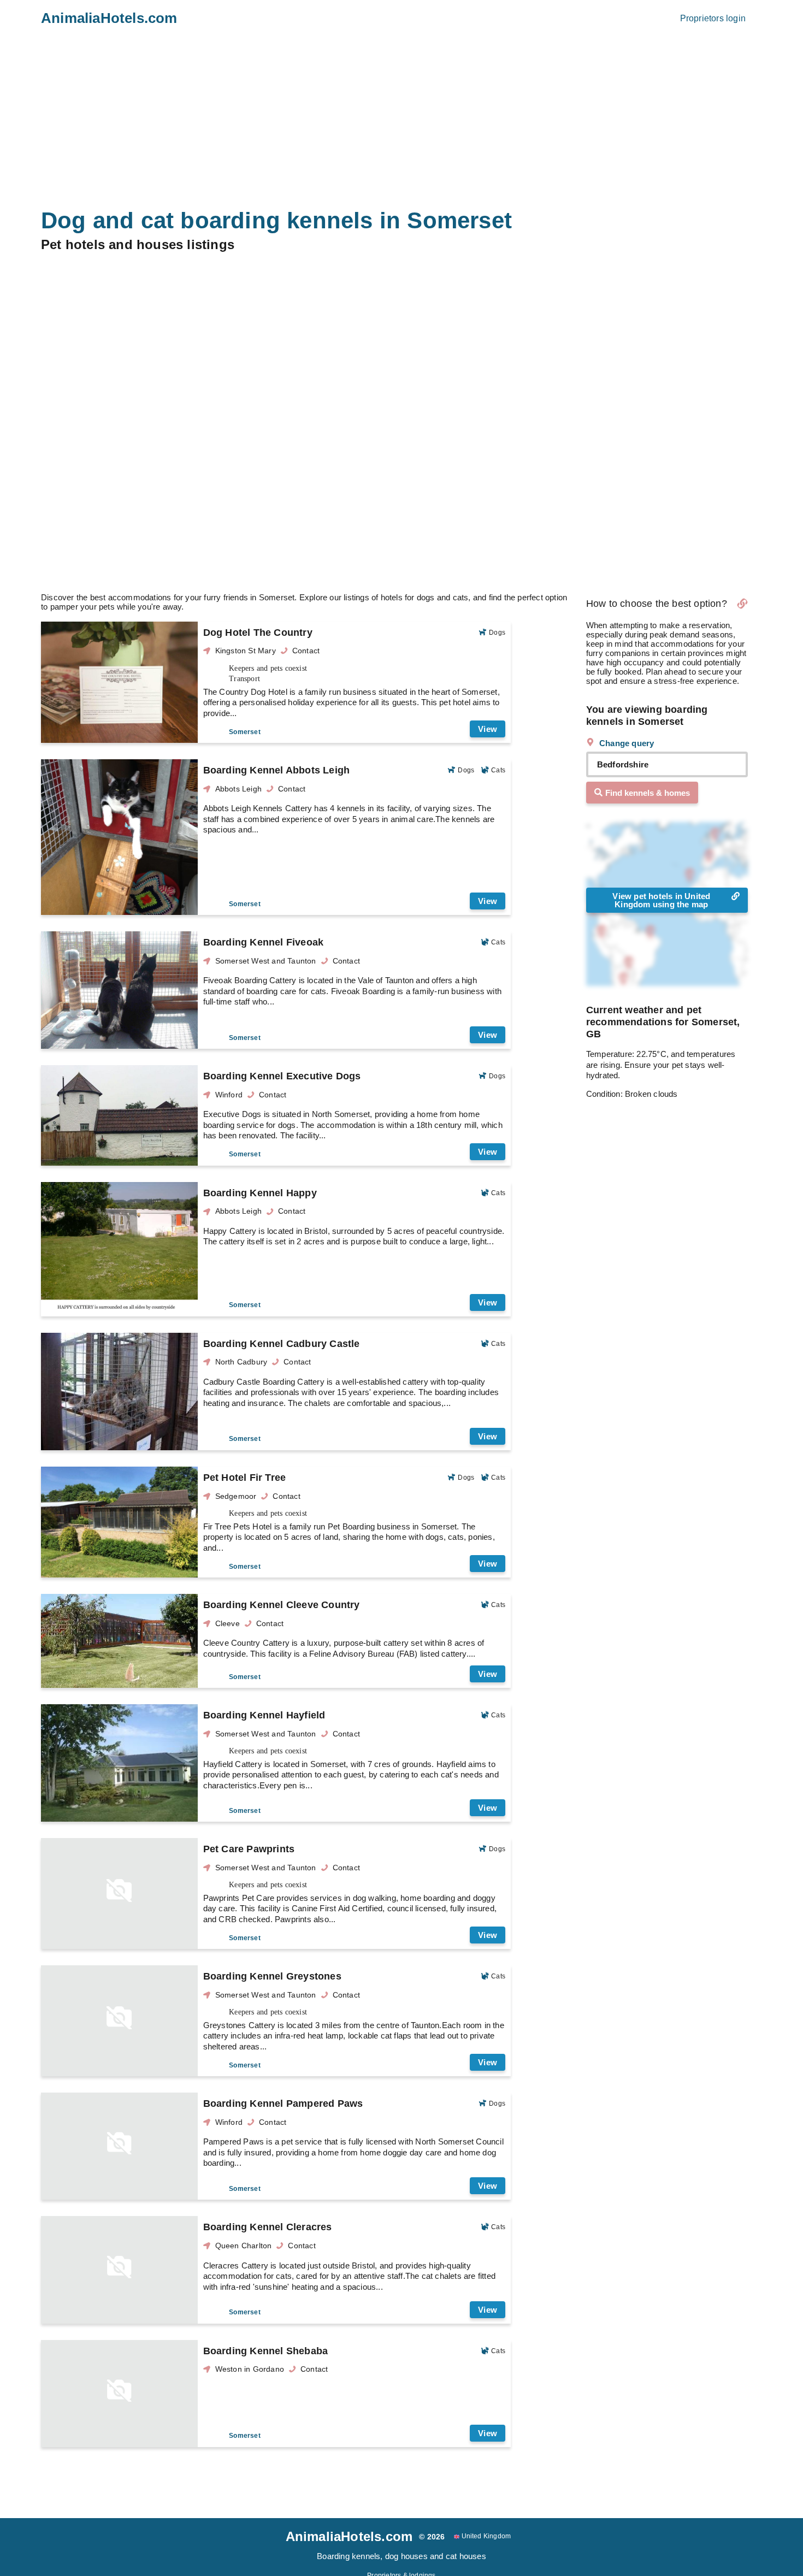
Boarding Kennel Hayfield (264, 1715)
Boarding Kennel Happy (260, 1193)
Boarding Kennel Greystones (272, 1976)
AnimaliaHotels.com (109, 18)
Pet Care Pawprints (249, 1849)
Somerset (245, 732)
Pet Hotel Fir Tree (245, 1478)
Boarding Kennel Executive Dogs (282, 1076)
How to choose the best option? (657, 604)
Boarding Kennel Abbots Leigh (277, 770)
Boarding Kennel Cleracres (268, 2227)
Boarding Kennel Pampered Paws (283, 2104)
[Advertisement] (401, 505)
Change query (626, 743)
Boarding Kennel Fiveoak (264, 942)
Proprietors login (713, 18)
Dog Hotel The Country (258, 633)
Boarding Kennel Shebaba (266, 2351)
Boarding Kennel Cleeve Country (282, 1605)
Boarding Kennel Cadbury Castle (282, 1344)
